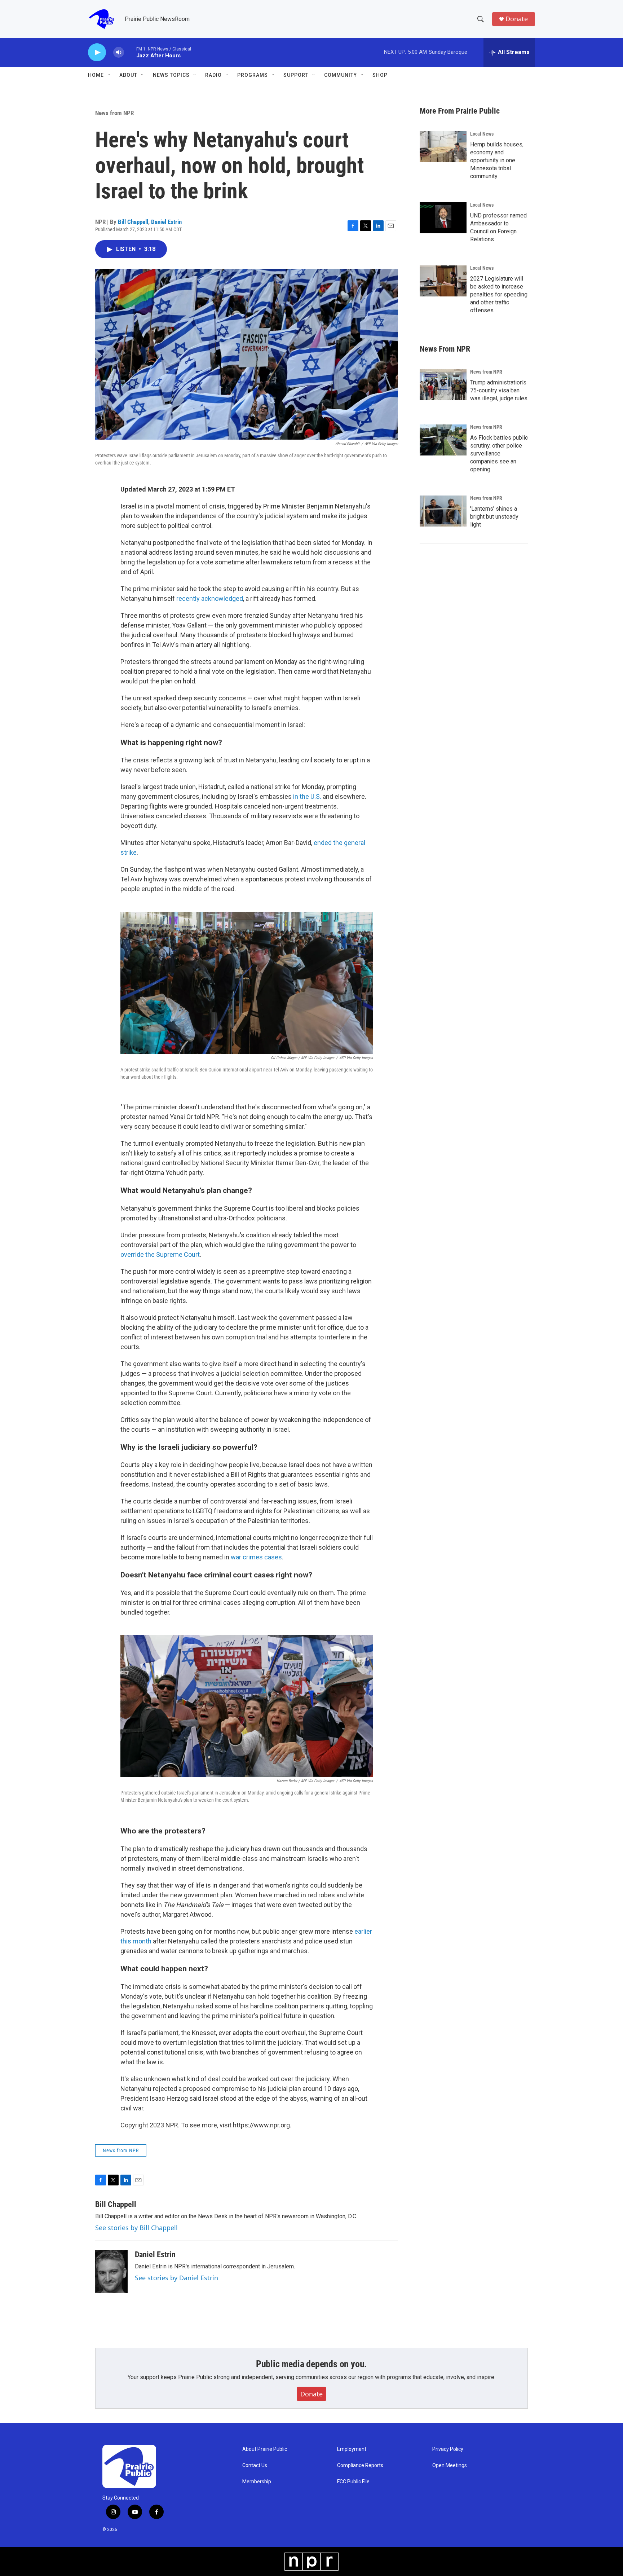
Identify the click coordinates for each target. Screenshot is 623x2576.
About (128, 75)
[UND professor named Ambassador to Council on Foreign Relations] (443, 218)
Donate (517, 19)
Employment (352, 2449)
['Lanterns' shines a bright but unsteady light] (443, 511)
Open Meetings (450, 2465)
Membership (257, 2482)
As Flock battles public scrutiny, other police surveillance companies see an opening (499, 453)
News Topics (171, 75)
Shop (380, 75)
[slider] (130, 52)
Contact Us (255, 2465)
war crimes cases (256, 1557)
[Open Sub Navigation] (109, 75)
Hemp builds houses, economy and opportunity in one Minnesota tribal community (497, 160)
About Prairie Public (265, 2449)
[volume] (119, 52)
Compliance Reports (360, 2465)
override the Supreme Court (160, 1254)
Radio (213, 75)
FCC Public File (353, 2482)
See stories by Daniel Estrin (176, 2278)
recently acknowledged (210, 598)
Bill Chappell (133, 222)
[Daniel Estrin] (111, 2272)
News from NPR (114, 113)
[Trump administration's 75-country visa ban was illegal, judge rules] (443, 385)
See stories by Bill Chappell (136, 2228)
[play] (97, 52)
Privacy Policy (448, 2449)
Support (296, 75)
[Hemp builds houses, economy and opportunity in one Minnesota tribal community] (443, 147)
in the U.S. (307, 796)
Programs (253, 75)
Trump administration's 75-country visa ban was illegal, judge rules (499, 390)
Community (341, 75)
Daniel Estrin (166, 222)
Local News (482, 134)
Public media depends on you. (311, 2364)
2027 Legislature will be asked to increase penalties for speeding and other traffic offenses (499, 294)
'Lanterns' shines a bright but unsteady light (494, 517)
